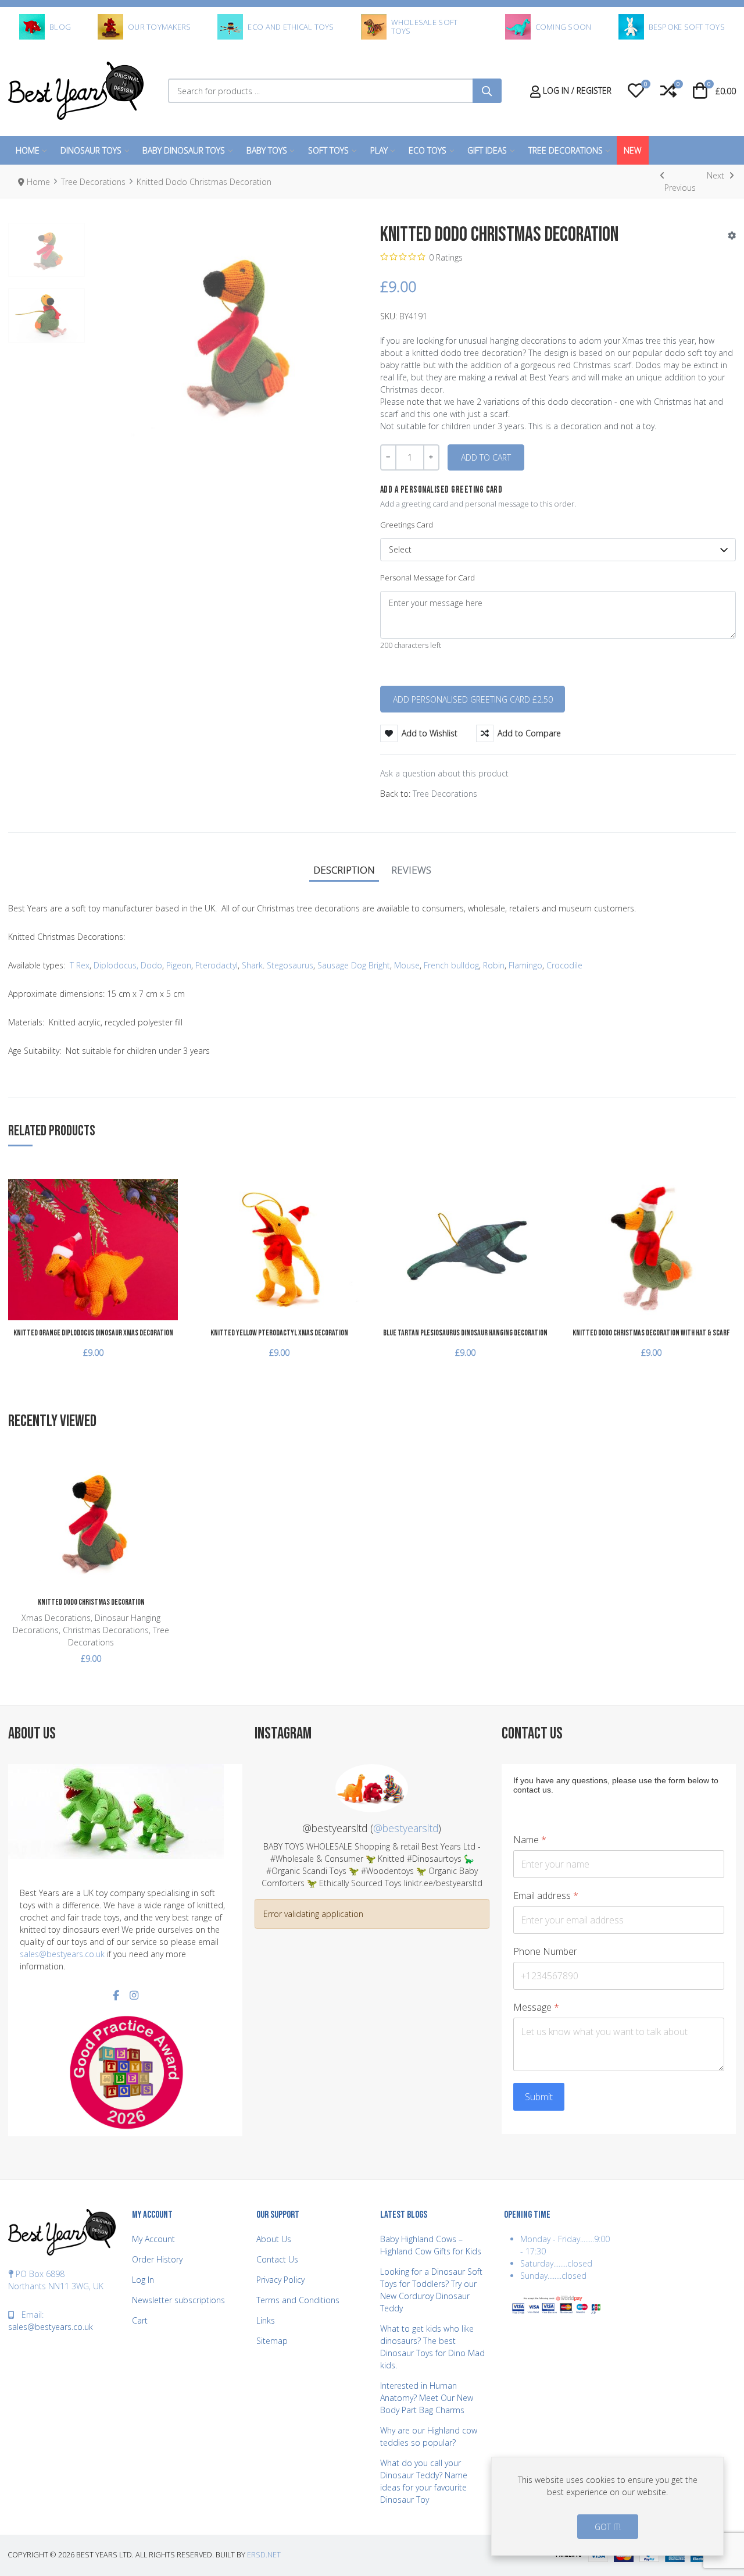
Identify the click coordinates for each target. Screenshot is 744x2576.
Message (536, 2007)
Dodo (151, 965)
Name (530, 1840)
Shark (252, 965)
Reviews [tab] (411, 870)
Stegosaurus (290, 965)
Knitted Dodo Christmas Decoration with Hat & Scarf (651, 1333)
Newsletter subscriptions (178, 2300)
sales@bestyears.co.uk (62, 1954)
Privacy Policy (280, 2280)
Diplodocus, (115, 965)
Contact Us (277, 2259)
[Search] (487, 91)
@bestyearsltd (406, 1828)
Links (266, 2320)
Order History (157, 2259)
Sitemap (272, 2341)
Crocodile (564, 965)
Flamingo (525, 965)
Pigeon (179, 965)
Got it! (608, 2527)
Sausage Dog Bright (354, 965)
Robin (494, 965)
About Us (274, 2239)
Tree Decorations (445, 794)
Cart (140, 2320)
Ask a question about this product (444, 773)
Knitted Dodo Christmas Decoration (91, 1602)
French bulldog (450, 965)
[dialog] (607, 2506)
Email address (546, 1896)
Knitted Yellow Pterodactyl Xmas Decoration (279, 1333)
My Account (153, 2239)
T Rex (80, 965)
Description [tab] (344, 870)
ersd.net (264, 2555)
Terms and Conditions (298, 2300)
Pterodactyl (217, 965)
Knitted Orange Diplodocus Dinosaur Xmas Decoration (93, 1333)
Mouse (407, 965)
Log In (143, 2280)
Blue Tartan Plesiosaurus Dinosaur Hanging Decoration (465, 1333)
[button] (636, 91)
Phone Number (545, 1952)
